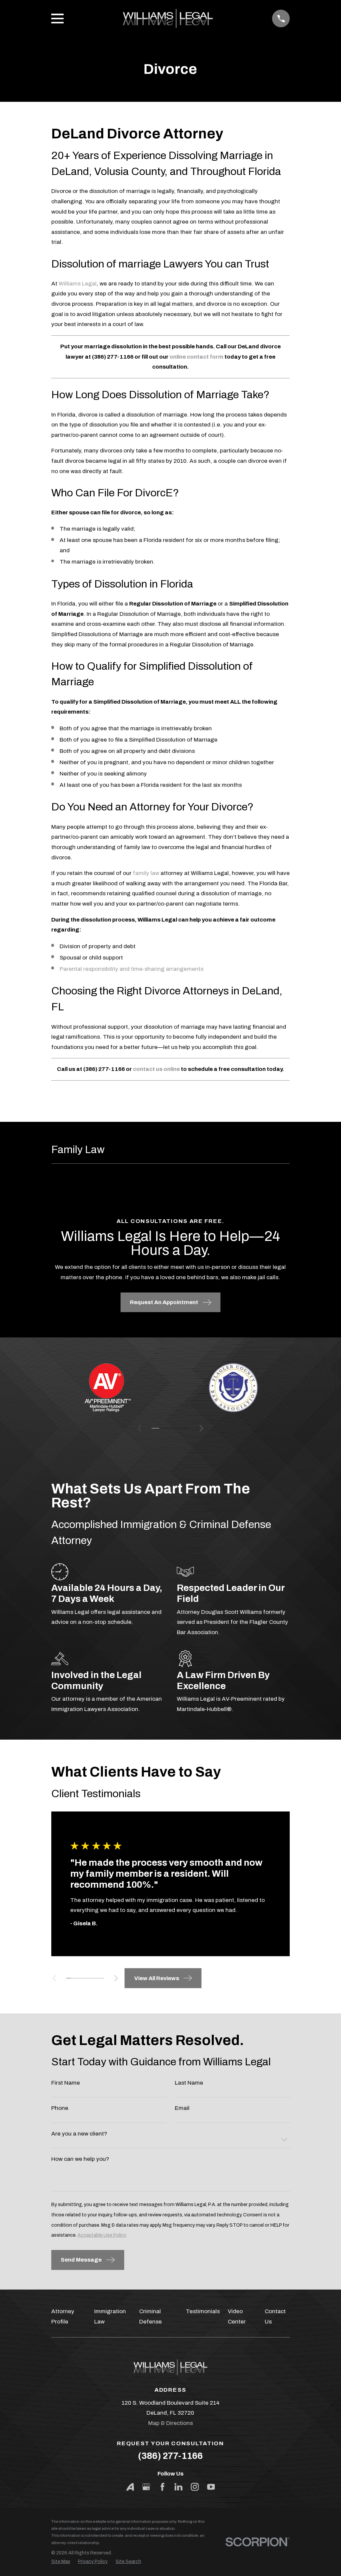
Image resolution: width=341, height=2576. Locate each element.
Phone (60, 2108)
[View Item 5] (171, 1428)
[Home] (168, 18)
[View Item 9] (186, 1428)
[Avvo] (130, 2487)
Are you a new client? (79, 2134)
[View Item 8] (102, 1978)
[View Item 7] (178, 1428)
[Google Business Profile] (146, 2487)
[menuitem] (61, 2562)
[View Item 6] (92, 1978)
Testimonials (203, 2311)
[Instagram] (195, 2487)
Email (182, 2108)
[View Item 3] (163, 1428)
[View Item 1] (155, 1428)
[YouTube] (211, 2487)
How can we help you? (80, 2159)
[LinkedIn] (178, 2487)
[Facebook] (163, 2487)
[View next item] (201, 1428)
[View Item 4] (83, 1978)
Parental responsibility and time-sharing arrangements (132, 969)
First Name (66, 2082)
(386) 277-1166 (170, 2456)
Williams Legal (78, 284)
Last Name (189, 2082)
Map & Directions (170, 2423)
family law (146, 873)
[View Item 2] (73, 1978)
